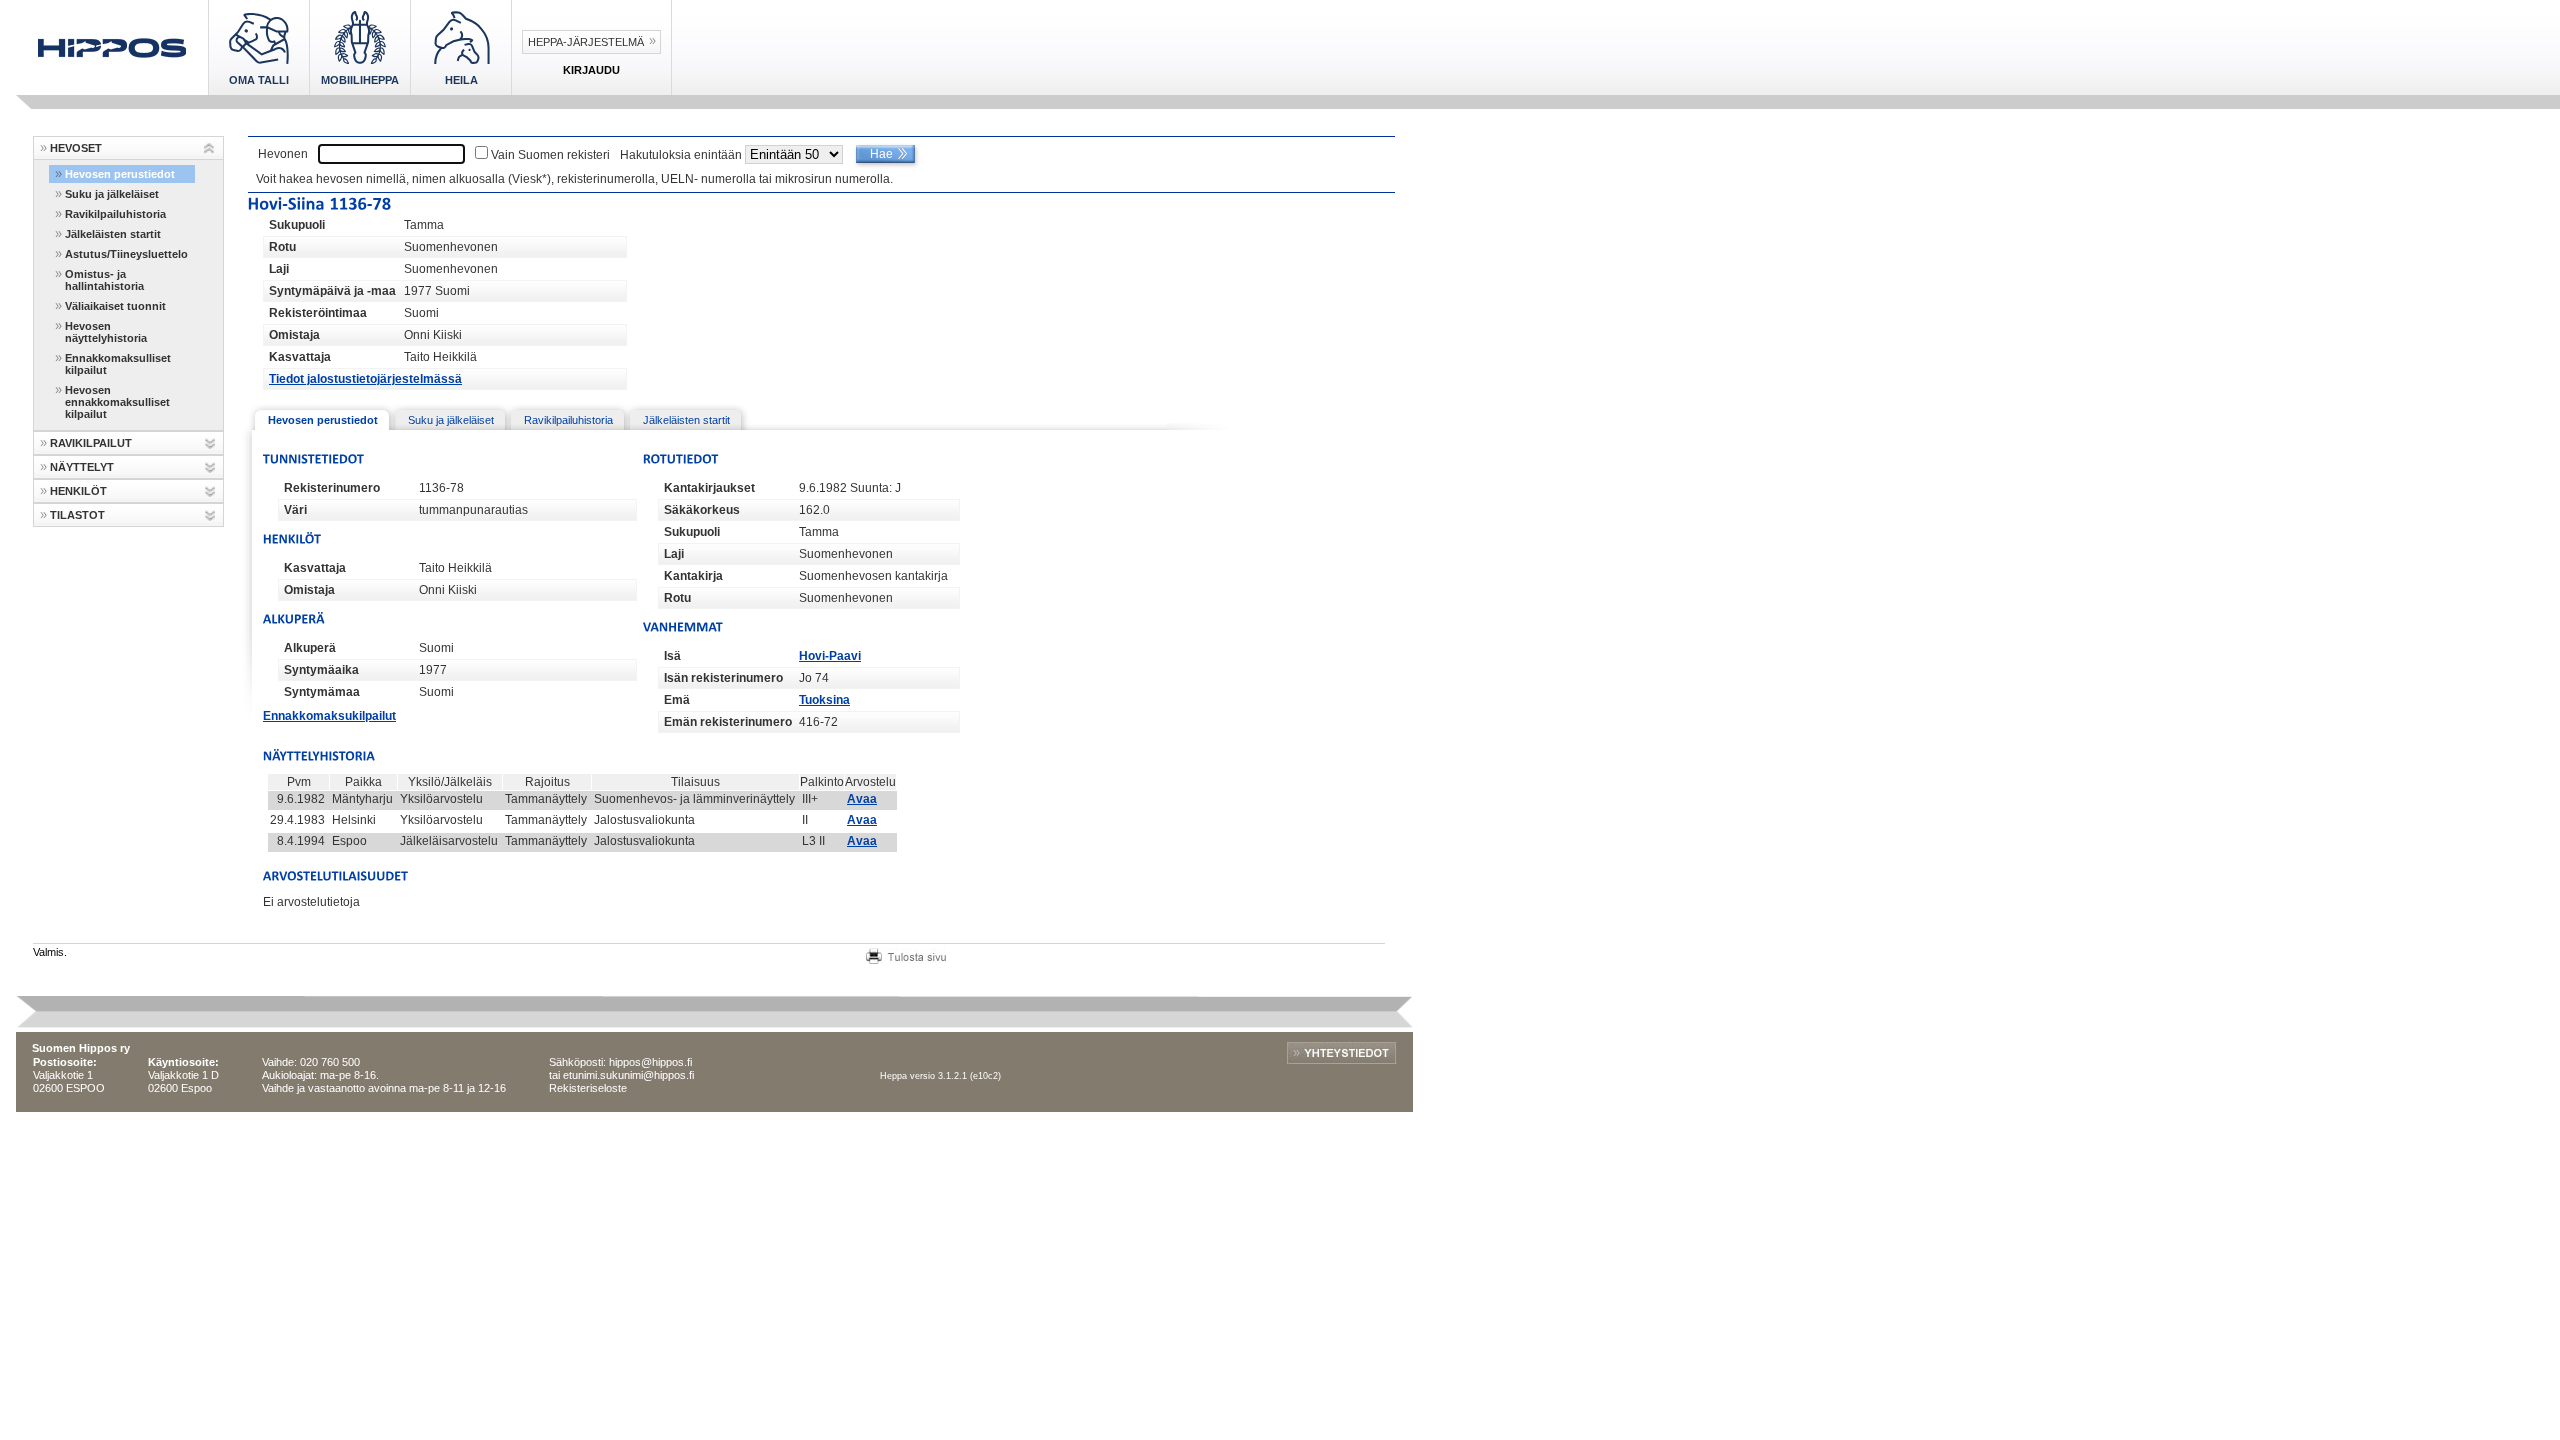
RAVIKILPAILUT (91, 443)
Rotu (282, 247)
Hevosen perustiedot (120, 174)
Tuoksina (824, 700)
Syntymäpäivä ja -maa (332, 291)
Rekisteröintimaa (318, 313)
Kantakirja (693, 576)
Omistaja (294, 335)
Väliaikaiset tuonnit (115, 306)
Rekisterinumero (332, 488)
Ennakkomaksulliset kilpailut (118, 364)
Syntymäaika (321, 670)
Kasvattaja (300, 357)
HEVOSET (76, 148)
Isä (672, 656)
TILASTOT (77, 515)
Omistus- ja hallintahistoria (104, 280)
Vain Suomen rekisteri (550, 155)
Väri (295, 510)
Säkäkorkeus (702, 510)
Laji (279, 269)
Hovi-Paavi (830, 656)
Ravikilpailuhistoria (115, 214)
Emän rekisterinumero (728, 722)
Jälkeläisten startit (113, 234)
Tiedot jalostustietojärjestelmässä (365, 379)
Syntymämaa (322, 692)
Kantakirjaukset (709, 488)
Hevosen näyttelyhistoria (106, 332)
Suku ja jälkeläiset (112, 194)
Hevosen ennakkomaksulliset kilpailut (117, 402)
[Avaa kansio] (209, 148)
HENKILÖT (78, 491)
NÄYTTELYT (82, 467)
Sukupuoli (297, 225)
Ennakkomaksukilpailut (329, 716)
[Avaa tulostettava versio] (906, 954)
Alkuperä (310, 648)
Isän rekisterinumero (723, 678)
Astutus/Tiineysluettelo (126, 254)
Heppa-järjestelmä (586, 42)
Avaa (862, 799)
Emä (677, 700)
